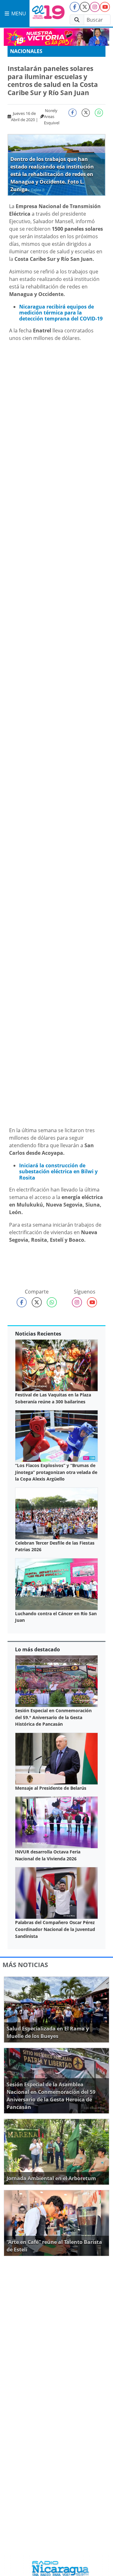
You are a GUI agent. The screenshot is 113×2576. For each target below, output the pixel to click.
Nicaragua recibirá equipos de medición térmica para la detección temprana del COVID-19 (61, 313)
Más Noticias (25, 1965)
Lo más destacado (38, 1649)
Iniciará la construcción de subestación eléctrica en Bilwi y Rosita (58, 1171)
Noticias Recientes (38, 1334)
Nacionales (26, 51)
